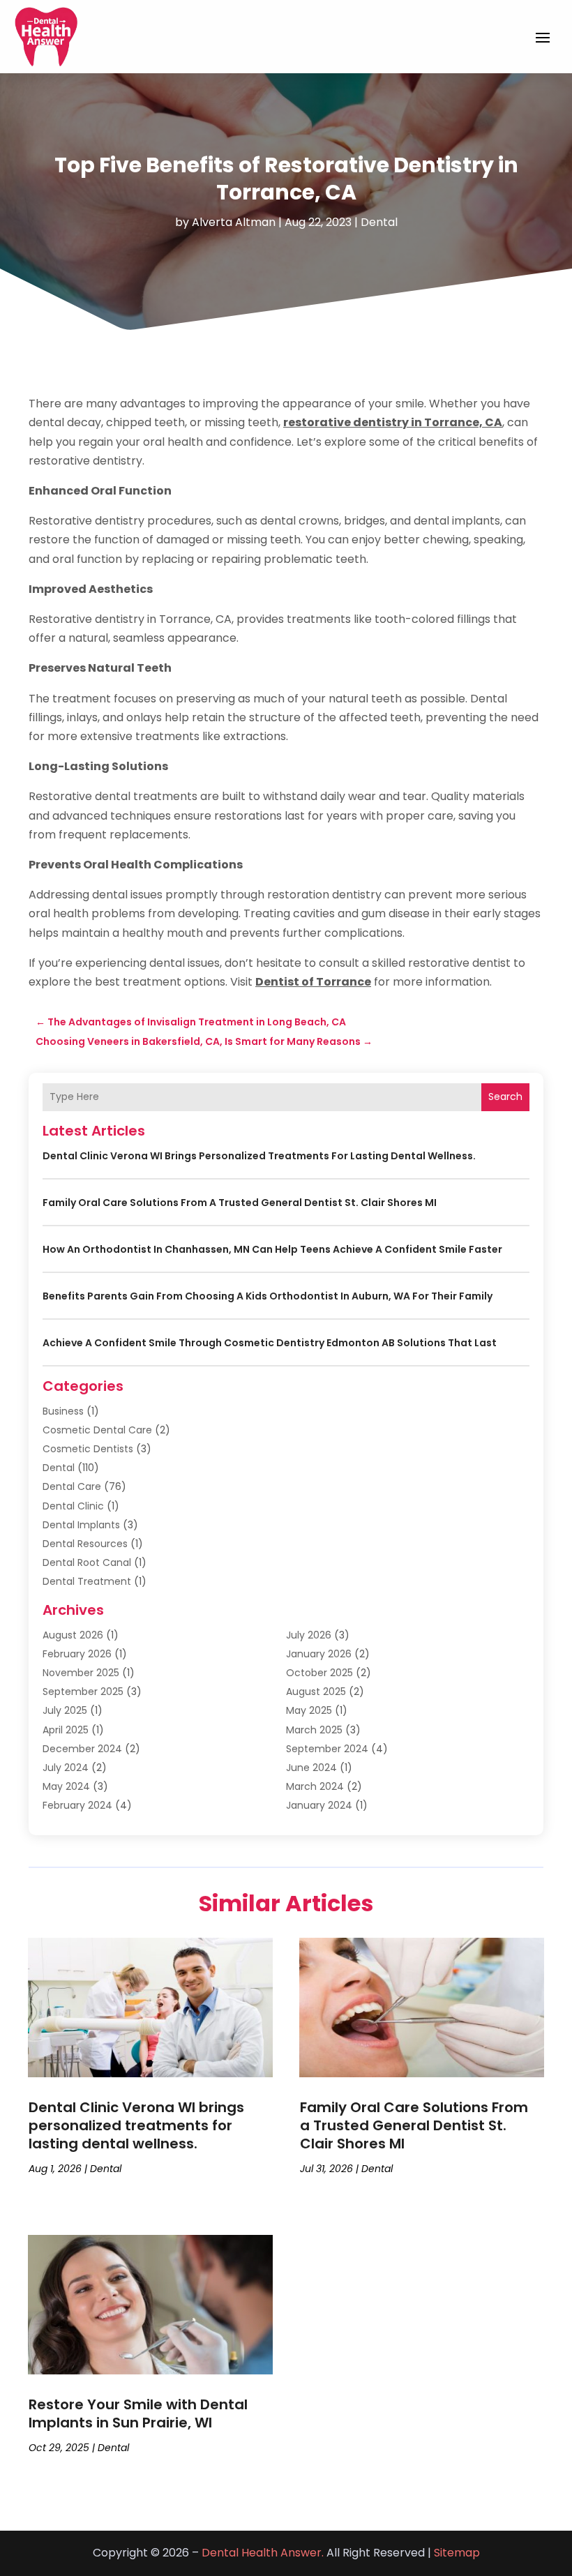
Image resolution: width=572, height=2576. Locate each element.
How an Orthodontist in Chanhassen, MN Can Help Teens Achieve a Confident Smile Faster (272, 1249)
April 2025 (66, 1730)
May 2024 (66, 1786)
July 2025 (65, 1710)
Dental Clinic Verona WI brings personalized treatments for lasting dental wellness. (259, 1156)
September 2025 (83, 1692)
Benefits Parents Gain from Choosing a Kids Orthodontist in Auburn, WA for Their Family (268, 1296)
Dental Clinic (73, 1506)
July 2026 (309, 1635)
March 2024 (315, 1786)
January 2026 (319, 1654)
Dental (379, 222)
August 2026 (73, 1635)
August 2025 (316, 1692)
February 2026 (77, 1654)
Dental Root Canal (87, 1562)
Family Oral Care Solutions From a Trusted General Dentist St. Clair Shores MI (240, 1203)
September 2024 (327, 1749)
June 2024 (311, 1768)
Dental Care (72, 1486)
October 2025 (319, 1673)
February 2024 (77, 1805)
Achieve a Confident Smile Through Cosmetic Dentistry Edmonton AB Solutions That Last (270, 1343)
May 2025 (309, 1710)
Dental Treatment (87, 1581)
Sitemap (457, 2553)
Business (63, 1411)
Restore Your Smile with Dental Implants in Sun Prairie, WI (138, 2413)
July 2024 (66, 1768)
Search (505, 1097)
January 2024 (319, 1805)
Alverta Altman (234, 222)
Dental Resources (85, 1544)
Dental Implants (81, 1525)
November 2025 (81, 1673)
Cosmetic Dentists (88, 1449)
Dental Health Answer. (263, 2553)
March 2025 (314, 1730)
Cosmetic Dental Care (97, 1430)
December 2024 (82, 1749)
